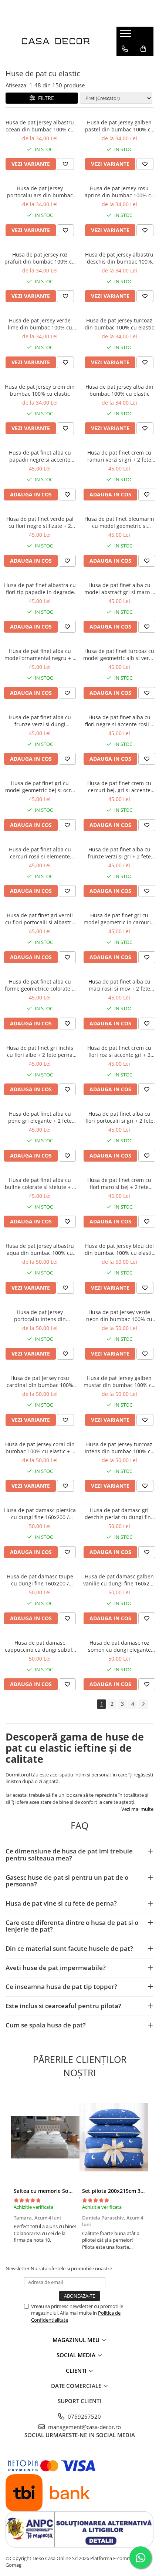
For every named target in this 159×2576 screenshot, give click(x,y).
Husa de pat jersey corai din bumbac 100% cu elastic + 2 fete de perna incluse (40, 1448)
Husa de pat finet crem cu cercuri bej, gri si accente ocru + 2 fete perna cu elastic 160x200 (119, 787)
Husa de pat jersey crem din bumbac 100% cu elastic (40, 390)
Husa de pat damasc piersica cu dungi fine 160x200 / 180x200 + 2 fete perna (40, 1514)
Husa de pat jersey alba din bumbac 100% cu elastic (119, 390)
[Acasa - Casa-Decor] (55, 41)
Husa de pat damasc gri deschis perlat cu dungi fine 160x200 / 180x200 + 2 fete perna (119, 1514)
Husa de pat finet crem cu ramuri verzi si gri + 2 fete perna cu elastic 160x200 (119, 456)
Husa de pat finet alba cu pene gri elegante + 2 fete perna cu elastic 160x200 (40, 1117)
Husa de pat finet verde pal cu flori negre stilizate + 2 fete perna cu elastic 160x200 (40, 522)
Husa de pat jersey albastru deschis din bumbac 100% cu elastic (119, 258)
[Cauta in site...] (125, 64)
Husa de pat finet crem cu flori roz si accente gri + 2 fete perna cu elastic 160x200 (119, 1051)
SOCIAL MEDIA (77, 2355)
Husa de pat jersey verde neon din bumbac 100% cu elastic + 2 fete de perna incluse (119, 1316)
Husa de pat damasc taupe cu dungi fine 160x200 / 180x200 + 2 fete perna (40, 1580)
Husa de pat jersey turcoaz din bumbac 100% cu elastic (119, 324)
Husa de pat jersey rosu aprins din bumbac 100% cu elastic (119, 192)
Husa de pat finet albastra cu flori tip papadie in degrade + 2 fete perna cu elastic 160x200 (40, 589)
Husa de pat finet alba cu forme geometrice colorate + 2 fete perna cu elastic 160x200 (40, 985)
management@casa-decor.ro (84, 2427)
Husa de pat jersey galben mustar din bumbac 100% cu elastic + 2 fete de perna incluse (119, 1381)
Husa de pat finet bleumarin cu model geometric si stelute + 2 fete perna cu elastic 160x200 (119, 522)
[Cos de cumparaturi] (143, 49)
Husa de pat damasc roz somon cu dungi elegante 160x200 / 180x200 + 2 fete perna (119, 1646)
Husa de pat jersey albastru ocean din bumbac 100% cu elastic (40, 126)
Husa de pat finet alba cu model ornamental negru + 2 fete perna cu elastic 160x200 (40, 654)
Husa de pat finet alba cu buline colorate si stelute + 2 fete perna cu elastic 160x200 (40, 1183)
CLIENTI (77, 2371)
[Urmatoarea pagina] (143, 1704)
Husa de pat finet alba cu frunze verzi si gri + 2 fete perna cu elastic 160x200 (119, 853)
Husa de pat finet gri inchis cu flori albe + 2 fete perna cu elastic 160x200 (40, 1051)
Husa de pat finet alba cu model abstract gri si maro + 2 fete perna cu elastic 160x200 (119, 589)
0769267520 (84, 2416)
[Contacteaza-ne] (125, 49)
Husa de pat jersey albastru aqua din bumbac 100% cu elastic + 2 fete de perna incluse (40, 1249)
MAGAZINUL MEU (77, 2340)
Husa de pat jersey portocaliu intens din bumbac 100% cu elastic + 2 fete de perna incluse (40, 1316)
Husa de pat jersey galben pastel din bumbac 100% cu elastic (119, 126)
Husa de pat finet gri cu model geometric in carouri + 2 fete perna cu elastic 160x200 (119, 919)
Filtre (45, 98)
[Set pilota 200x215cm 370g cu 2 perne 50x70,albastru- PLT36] (114, 2137)
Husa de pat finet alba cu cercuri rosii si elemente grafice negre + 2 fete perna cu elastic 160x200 (40, 853)
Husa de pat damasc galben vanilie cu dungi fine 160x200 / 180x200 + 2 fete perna (119, 1580)
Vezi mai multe (137, 1809)
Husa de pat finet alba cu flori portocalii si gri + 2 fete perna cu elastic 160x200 (119, 1117)
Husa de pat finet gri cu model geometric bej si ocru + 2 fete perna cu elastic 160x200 (40, 787)
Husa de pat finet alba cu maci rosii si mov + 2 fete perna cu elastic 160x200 (119, 985)
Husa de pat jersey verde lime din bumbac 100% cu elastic (40, 324)
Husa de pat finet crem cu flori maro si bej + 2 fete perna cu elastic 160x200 (119, 1183)
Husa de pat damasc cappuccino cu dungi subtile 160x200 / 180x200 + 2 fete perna (40, 1646)
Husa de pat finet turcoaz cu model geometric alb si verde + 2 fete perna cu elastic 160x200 (119, 654)
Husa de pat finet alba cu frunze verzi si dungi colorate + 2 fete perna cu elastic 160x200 (40, 721)
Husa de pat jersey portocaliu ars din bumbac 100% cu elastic (40, 192)
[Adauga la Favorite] (65, 164)
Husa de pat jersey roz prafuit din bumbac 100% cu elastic (40, 258)
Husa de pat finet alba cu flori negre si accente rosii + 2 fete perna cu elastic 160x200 (119, 721)
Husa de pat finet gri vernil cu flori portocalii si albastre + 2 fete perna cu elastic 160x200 (40, 919)
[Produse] (127, 36)
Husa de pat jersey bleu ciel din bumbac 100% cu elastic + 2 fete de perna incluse (119, 1249)
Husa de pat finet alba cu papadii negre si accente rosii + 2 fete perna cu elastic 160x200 (40, 456)
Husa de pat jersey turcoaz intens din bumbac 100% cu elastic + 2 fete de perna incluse (119, 1448)
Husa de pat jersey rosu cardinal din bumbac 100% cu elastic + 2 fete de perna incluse (40, 1381)
